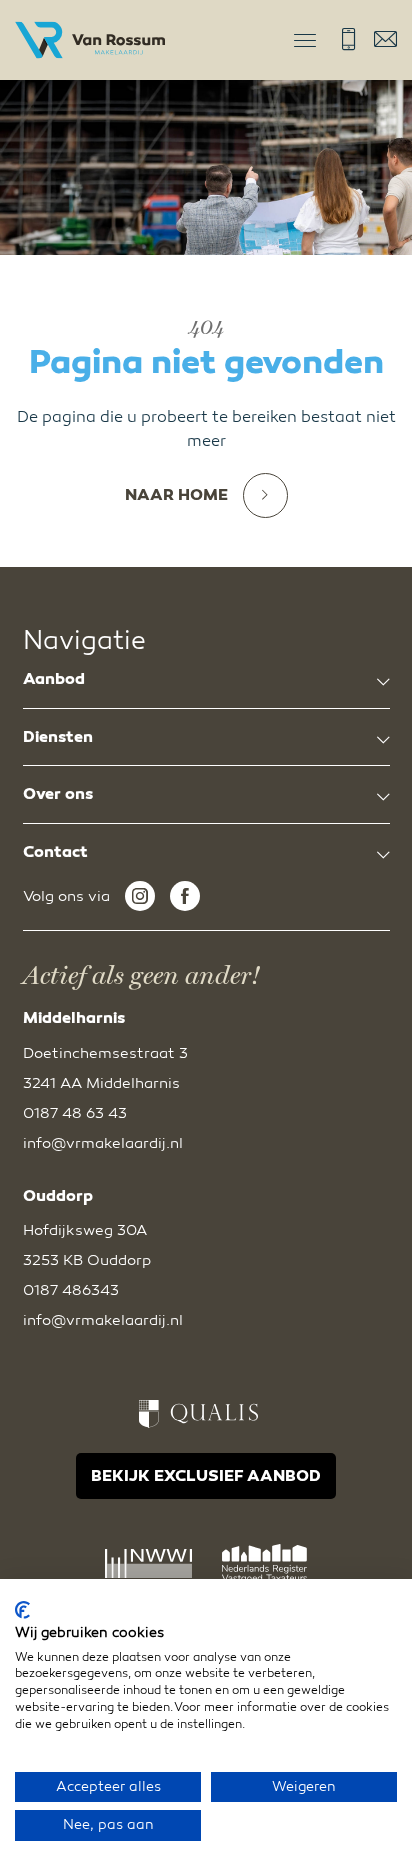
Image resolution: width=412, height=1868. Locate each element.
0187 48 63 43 (348, 39)
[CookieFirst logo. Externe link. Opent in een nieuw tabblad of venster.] (22, 1610)
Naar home (176, 495)
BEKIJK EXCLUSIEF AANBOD (206, 1476)
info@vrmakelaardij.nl (385, 39)
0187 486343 (71, 1290)
